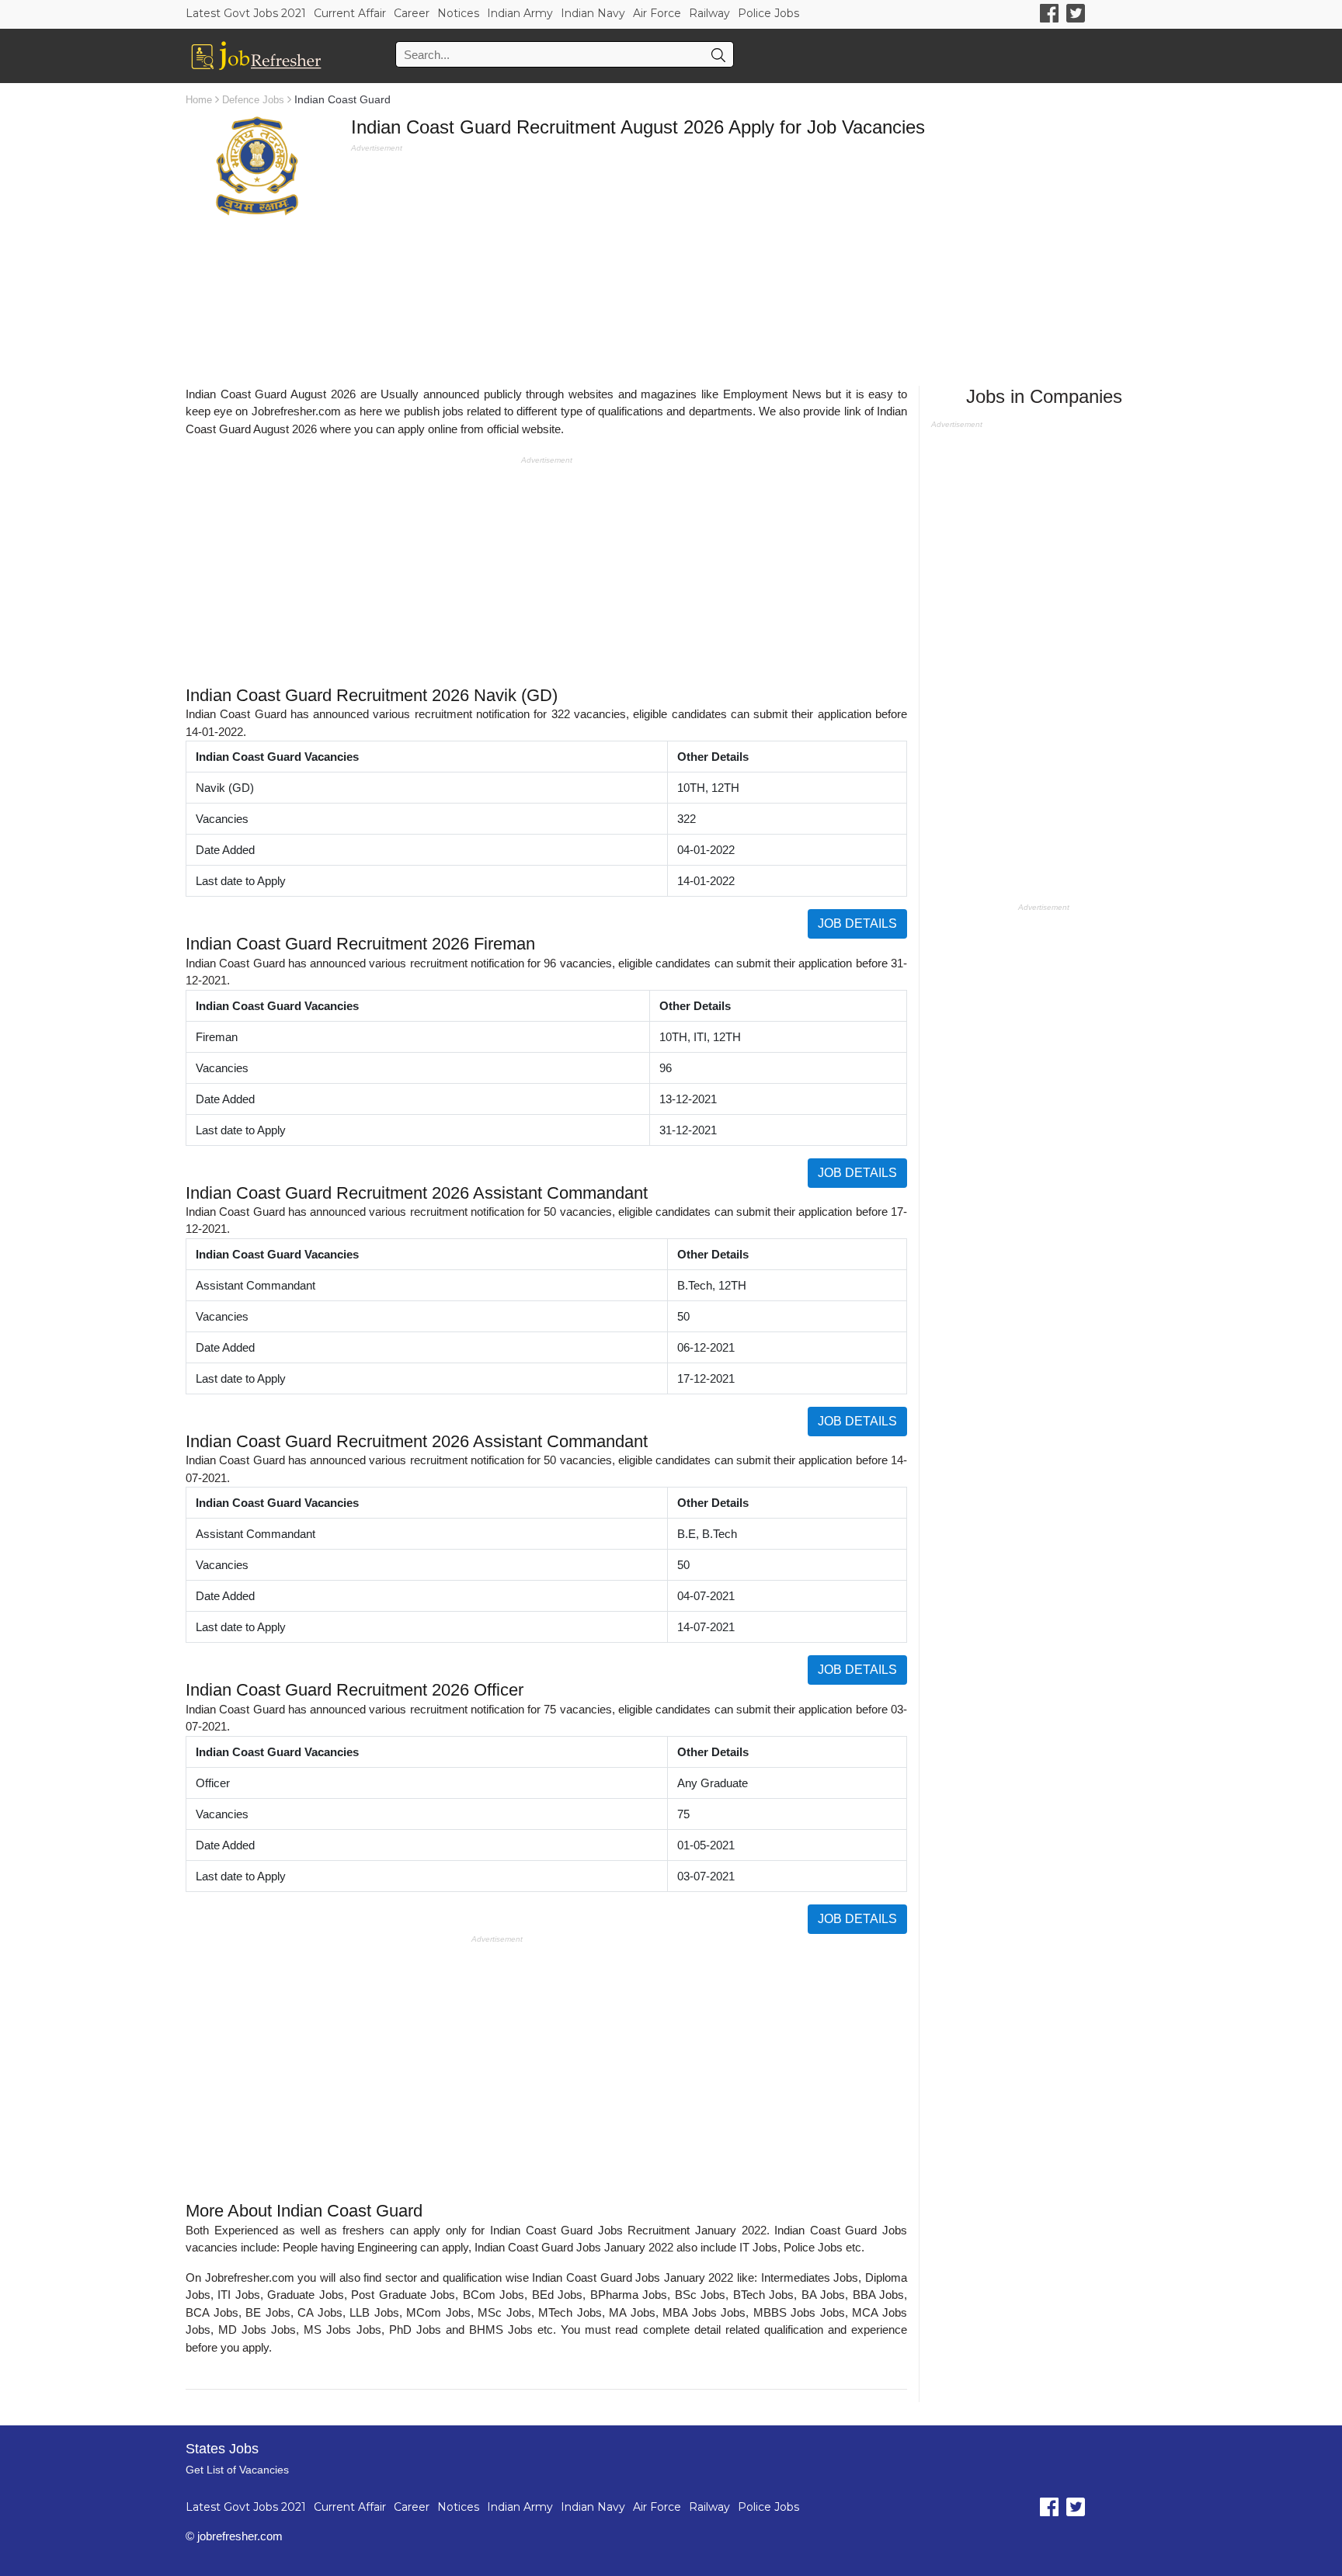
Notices (458, 13)
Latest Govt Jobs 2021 (246, 13)
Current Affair (350, 13)
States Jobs (222, 2449)
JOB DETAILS (857, 923)
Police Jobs (768, 13)
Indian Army (520, 13)
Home (199, 100)
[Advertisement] (754, 265)
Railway (709, 13)
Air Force (657, 13)
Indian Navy (593, 13)
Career (412, 13)
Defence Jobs (253, 100)
